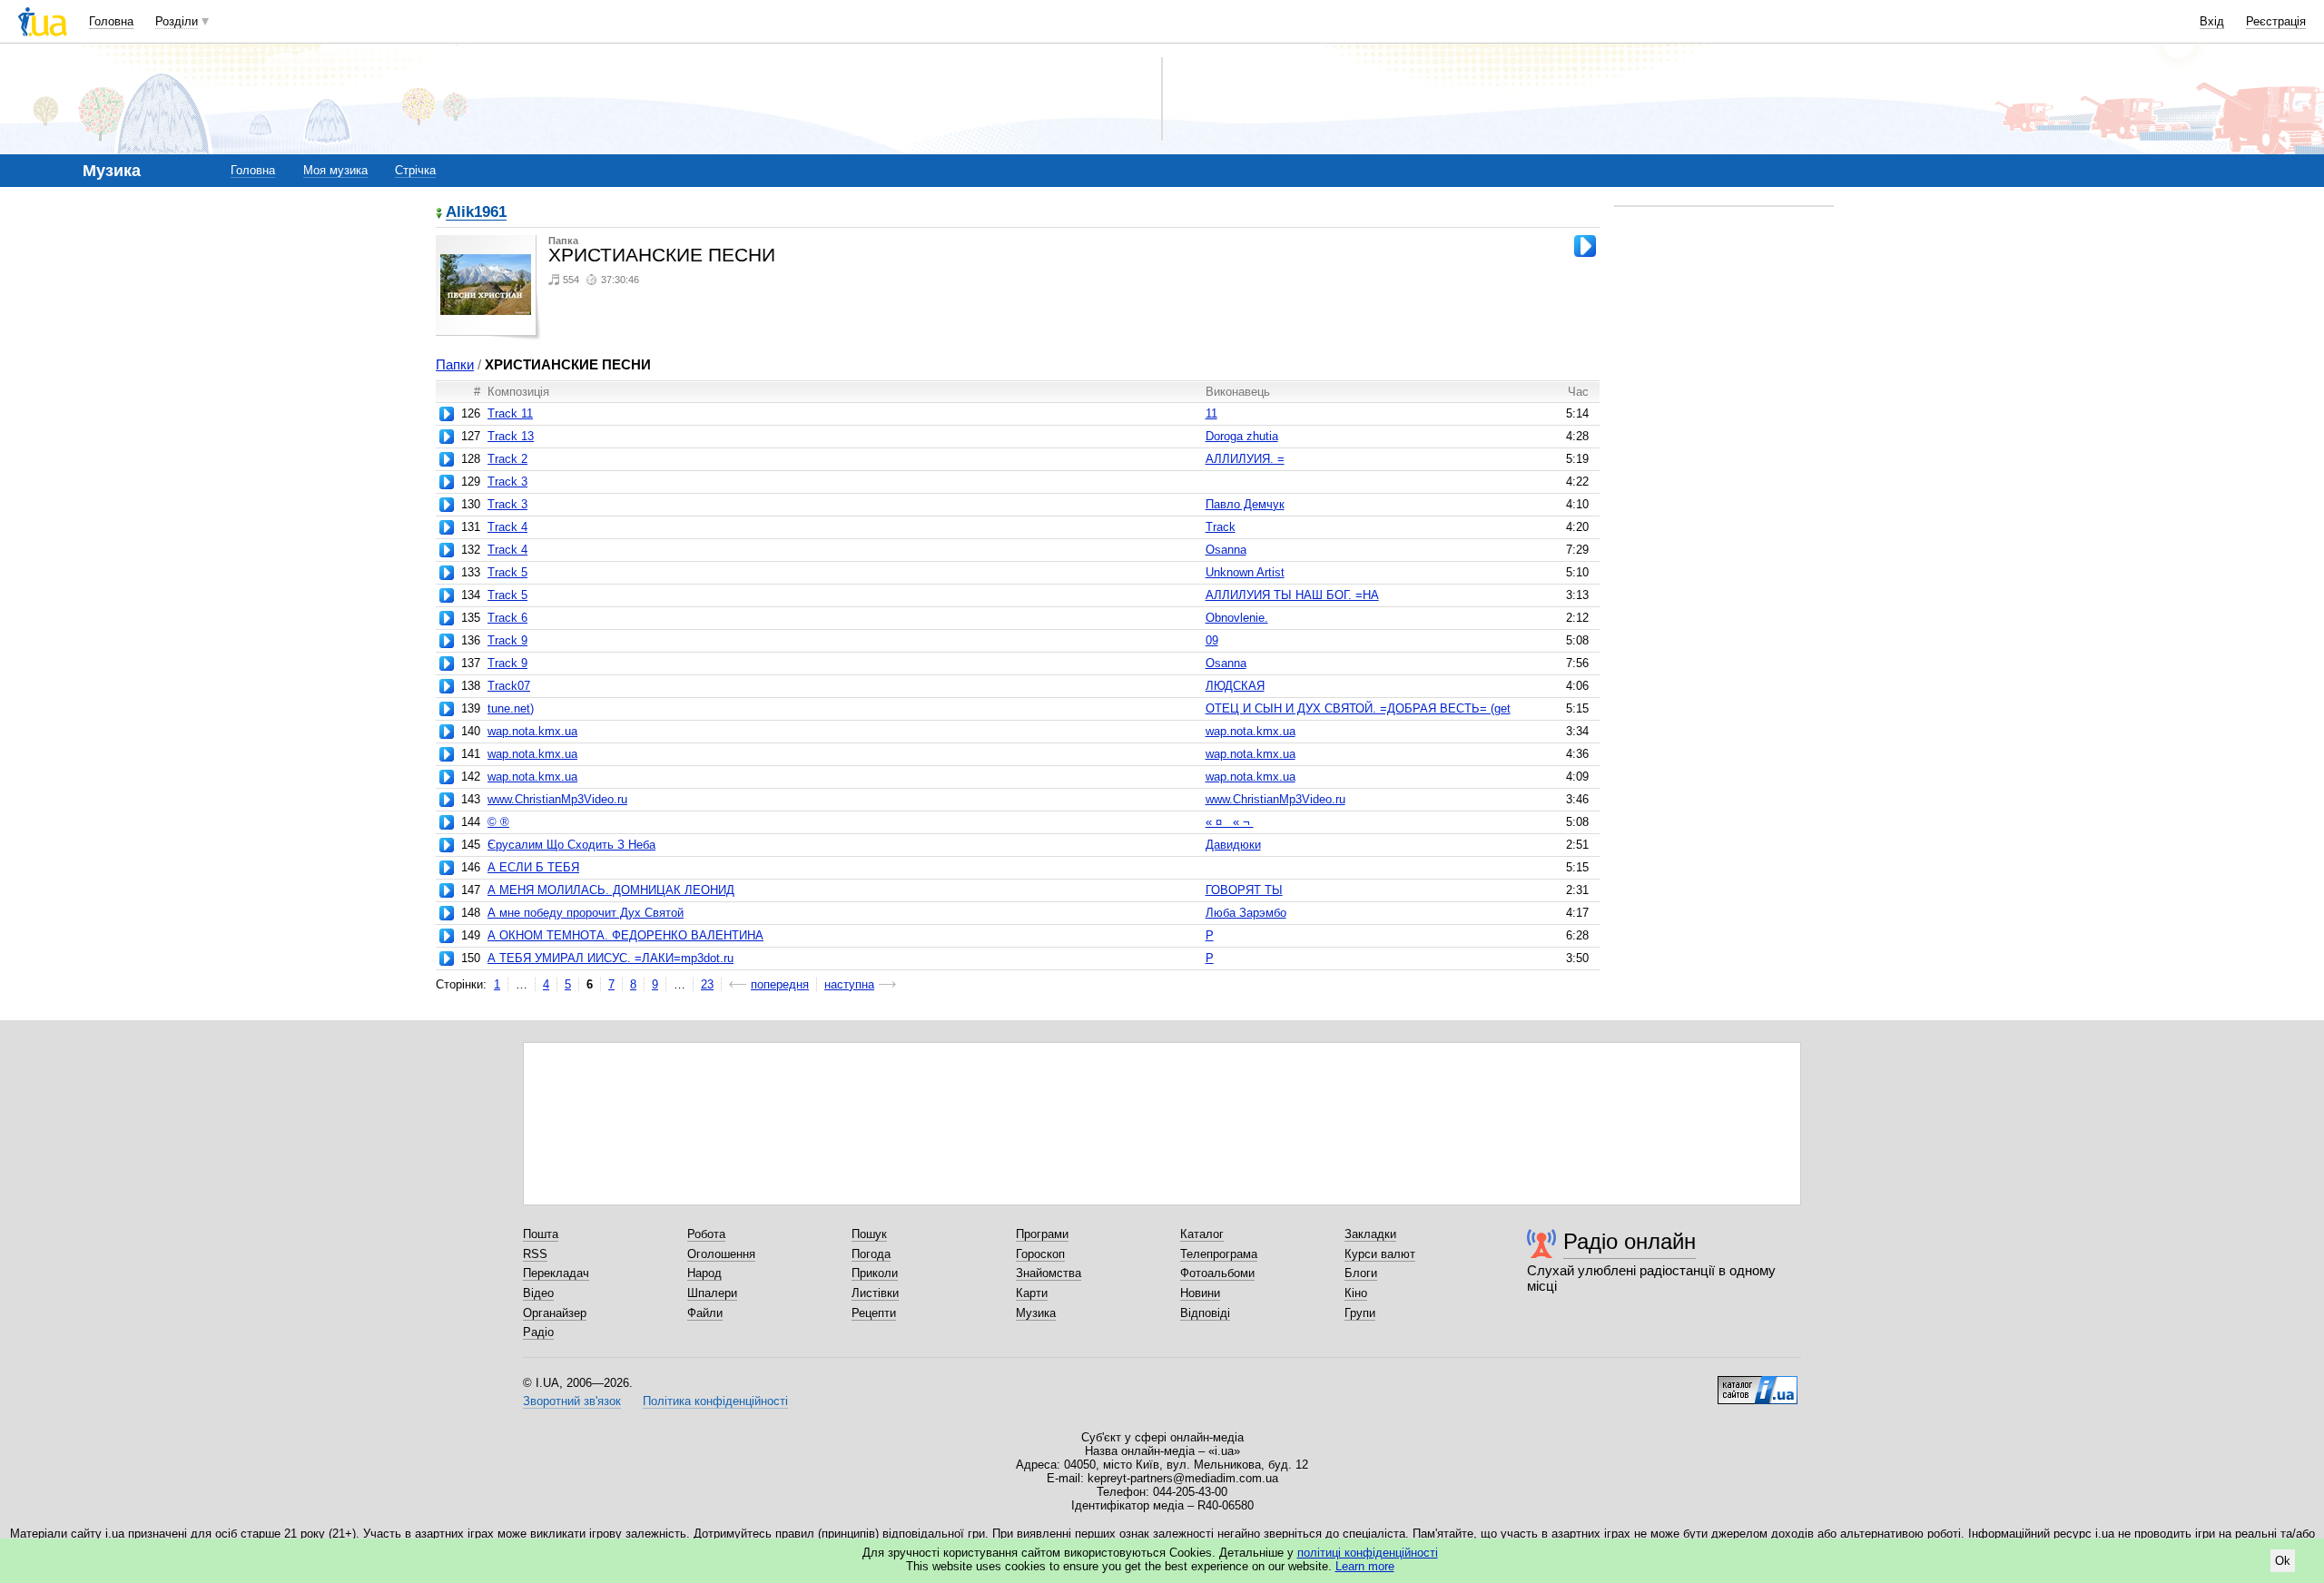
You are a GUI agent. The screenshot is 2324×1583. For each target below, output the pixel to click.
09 (1212, 640)
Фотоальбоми (1217, 1273)
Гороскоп (1040, 1254)
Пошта (541, 1234)
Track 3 (507, 482)
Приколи (875, 1273)
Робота (706, 1234)
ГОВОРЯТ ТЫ (1244, 890)
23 (707, 984)
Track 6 (507, 618)
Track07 (509, 686)
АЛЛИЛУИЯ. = (1245, 459)
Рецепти (874, 1313)
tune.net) (511, 708)
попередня (780, 984)
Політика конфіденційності (715, 1401)
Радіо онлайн (1630, 1241)
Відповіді (1205, 1313)
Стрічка (415, 170)
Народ (704, 1273)
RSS (535, 1254)
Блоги (1361, 1273)
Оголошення (721, 1254)
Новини (1200, 1293)
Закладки (1370, 1234)
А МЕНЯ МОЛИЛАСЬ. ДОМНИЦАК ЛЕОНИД (611, 890)
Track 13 (511, 436)
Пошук (869, 1234)
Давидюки (1233, 845)
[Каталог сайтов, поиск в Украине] (1758, 1383)
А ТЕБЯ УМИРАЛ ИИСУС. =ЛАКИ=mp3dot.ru (611, 958)
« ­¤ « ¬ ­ (1230, 822)
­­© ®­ (498, 822)
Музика (1036, 1313)
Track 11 (510, 413)
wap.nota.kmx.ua (532, 731)
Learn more (1365, 1566)
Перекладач (556, 1273)
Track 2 (507, 459)
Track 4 (507, 527)
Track (1221, 527)
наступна (849, 984)
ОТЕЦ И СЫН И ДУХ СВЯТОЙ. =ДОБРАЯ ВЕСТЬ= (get (1358, 708)
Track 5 (507, 572)
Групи (1360, 1313)
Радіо (538, 1332)
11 (1211, 413)
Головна (111, 21)
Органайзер (555, 1313)
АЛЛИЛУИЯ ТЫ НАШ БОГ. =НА (1292, 595)
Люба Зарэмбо (1246, 913)
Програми (1042, 1234)
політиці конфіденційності (1368, 1553)
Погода (871, 1254)
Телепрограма (1219, 1254)
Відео (538, 1293)
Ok (2283, 1561)
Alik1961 (476, 213)
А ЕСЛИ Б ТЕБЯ (533, 867)
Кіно (1356, 1293)
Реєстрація (2276, 21)
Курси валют (1380, 1254)
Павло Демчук (1245, 504)
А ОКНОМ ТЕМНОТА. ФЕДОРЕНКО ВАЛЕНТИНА (625, 935)
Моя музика (335, 170)
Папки (455, 364)
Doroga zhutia (1242, 436)
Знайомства (1049, 1273)
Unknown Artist (1245, 572)
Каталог (1202, 1234)
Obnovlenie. (1237, 618)
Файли (705, 1313)
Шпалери (712, 1293)
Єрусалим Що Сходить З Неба (571, 845)
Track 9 (507, 640)
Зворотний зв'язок (572, 1401)
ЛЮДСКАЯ (1235, 686)
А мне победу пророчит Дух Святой (586, 913)
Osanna (1226, 550)
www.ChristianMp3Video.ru (557, 799)
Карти (1032, 1293)
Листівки (875, 1293)
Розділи (177, 21)
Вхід (2212, 21)
